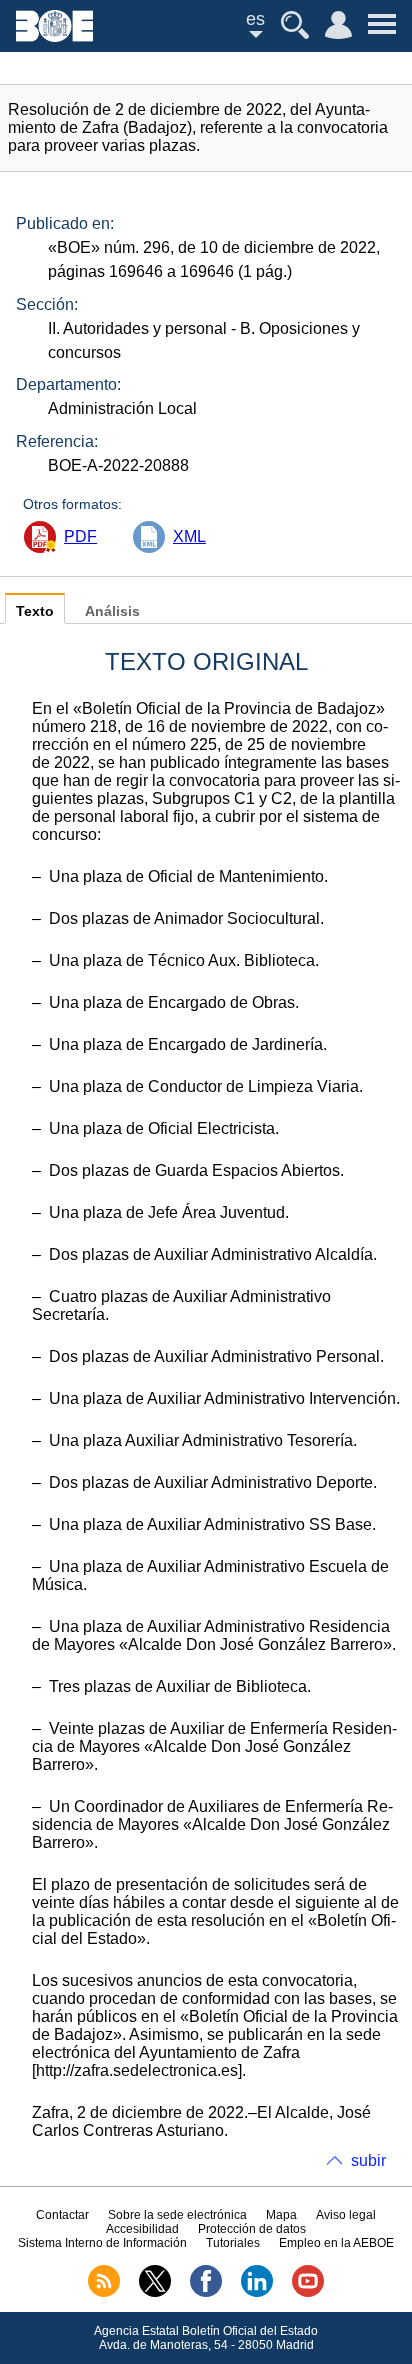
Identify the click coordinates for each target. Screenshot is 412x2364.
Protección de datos (252, 2229)
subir (368, 2160)
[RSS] (104, 2293)
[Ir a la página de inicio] (54, 36)
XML (189, 536)
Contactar (62, 2215)
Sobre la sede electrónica (177, 2215)
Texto (35, 611)
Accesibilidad (142, 2229)
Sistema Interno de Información (102, 2243)
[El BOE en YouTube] (308, 2293)
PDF (80, 536)
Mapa (281, 2215)
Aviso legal (346, 2215)
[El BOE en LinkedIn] (257, 2293)
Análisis (112, 611)
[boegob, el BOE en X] (155, 2293)
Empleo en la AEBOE (336, 2243)
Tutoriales (233, 2243)
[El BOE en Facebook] (206, 2293)
